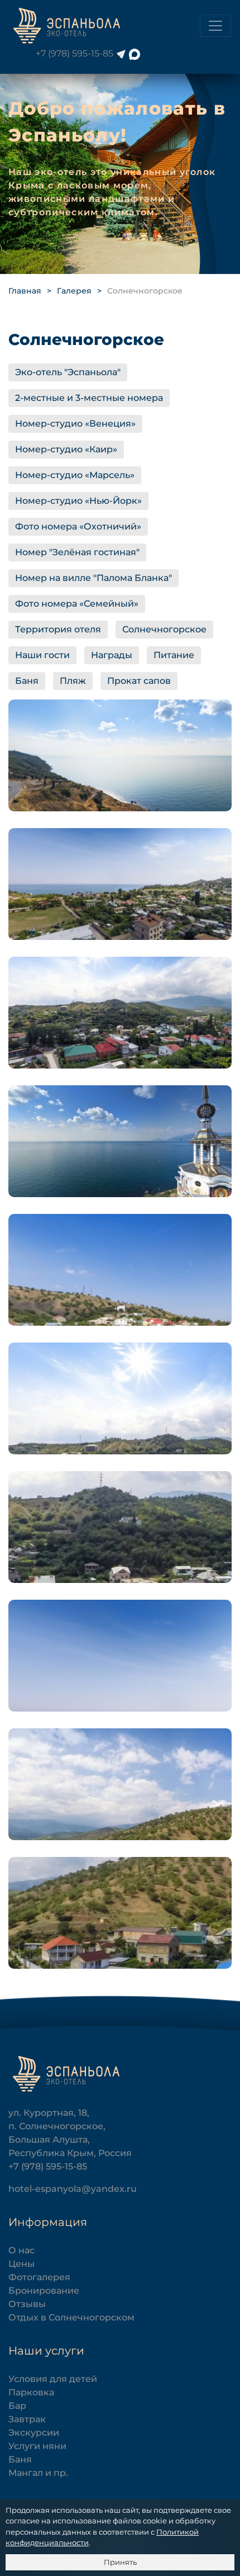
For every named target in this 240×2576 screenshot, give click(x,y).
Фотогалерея (39, 2277)
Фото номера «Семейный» (77, 604)
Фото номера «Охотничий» (78, 526)
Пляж (73, 681)
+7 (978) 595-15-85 (75, 53)
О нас (21, 2250)
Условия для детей (53, 2379)
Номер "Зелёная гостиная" (77, 552)
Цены (21, 2264)
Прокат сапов (139, 681)
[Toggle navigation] (215, 26)
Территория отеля (58, 629)
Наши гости (42, 655)
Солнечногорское (164, 629)
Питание (174, 655)
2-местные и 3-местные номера (89, 398)
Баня (27, 681)
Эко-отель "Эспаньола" (68, 372)
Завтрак (27, 2419)
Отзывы (27, 2304)
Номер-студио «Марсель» (75, 475)
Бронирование (44, 2291)
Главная (25, 291)
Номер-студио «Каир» (66, 449)
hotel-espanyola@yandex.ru (73, 2189)
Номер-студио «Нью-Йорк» (78, 501)
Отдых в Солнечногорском (71, 2317)
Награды (112, 655)
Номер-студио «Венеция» (75, 424)
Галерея (74, 291)
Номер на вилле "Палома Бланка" (93, 578)
